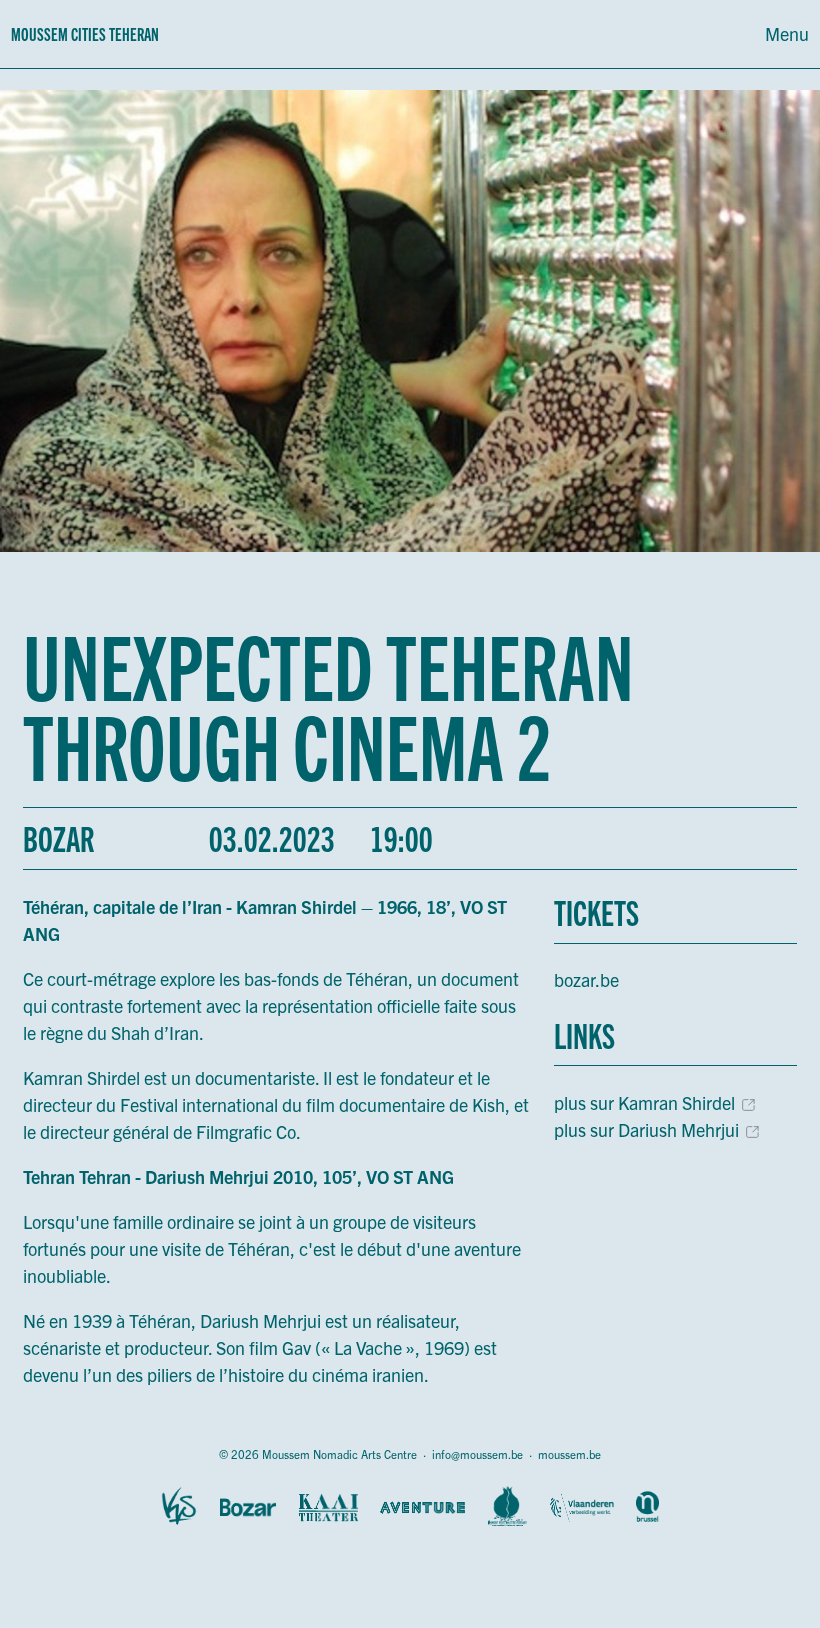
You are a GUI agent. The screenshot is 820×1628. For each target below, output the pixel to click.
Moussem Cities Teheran (85, 33)
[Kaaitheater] (328, 1506)
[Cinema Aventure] (422, 1506)
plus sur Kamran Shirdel (644, 1102)
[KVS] (179, 1506)
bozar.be (586, 979)
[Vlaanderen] (582, 1506)
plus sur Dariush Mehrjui (646, 1129)
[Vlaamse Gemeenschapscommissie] (647, 1506)
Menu (787, 33)
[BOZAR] (248, 1506)
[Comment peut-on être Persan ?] (508, 1506)
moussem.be (569, 1454)
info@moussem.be (477, 1454)
